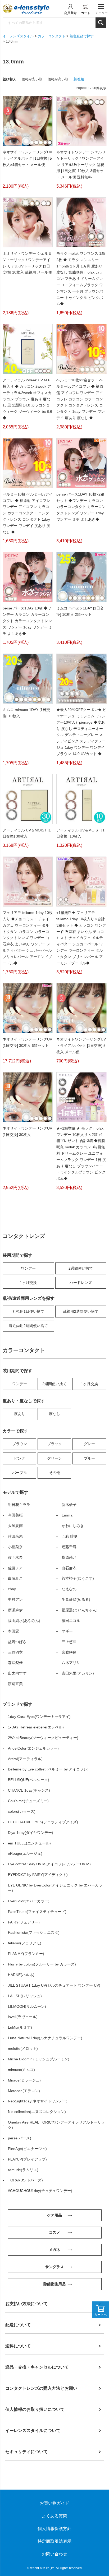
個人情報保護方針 (54, 2529)
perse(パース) (20, 2138)
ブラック (54, 1444)
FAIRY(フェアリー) (24, 1922)
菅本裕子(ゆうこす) (78, 1578)
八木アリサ (71, 1663)
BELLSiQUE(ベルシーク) (29, 1780)
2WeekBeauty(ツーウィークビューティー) (43, 1738)
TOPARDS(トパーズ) (25, 2180)
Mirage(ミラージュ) (24, 2080)
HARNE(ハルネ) (21, 1975)
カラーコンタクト (52, 36)
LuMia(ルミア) (20, 2027)
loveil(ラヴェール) (23, 2017)
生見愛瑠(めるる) (76, 1599)
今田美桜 (15, 1515)
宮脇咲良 (69, 1652)
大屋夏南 (15, 1526)
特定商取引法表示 (54, 2541)
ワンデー (28, 1268)
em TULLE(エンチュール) (29, 1843)
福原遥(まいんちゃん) (80, 1610)
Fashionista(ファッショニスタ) (34, 1932)
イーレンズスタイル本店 (32, 9)
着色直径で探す (82, 36)
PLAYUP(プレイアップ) (27, 2159)
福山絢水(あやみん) (24, 1621)
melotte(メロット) (23, 2048)
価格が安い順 (32, 79)
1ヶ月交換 (28, 1283)
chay (12, 1589)
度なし (54, 1414)
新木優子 (69, 1505)
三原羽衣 (15, 1652)
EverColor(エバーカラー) (29, 1901)
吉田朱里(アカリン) (78, 1673)
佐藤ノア (15, 1568)
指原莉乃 (69, 1557)
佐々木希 (15, 1557)
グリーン (54, 1458)
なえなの (69, 1589)
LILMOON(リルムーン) (27, 2006)
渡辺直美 (15, 1684)
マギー (67, 1631)
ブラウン (20, 1444)
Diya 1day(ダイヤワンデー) (31, 1833)
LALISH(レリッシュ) (25, 1996)
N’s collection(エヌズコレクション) (37, 2112)
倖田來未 (15, 1536)
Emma (67, 1515)
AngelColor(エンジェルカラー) (33, 1748)
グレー (89, 1444)
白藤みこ (15, 1578)
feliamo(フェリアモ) (25, 1943)
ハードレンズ (81, 1283)
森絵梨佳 (15, 1663)
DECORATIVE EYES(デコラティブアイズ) (43, 1822)
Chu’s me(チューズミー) (28, 1801)
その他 (54, 1473)
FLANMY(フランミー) (26, 1954)
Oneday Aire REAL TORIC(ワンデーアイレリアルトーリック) (56, 2125)
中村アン (15, 1599)
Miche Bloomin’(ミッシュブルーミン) (39, 2059)
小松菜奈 (15, 1547)
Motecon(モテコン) (24, 2091)
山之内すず (17, 1673)
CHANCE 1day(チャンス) (29, 1790)
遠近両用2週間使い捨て (28, 1326)
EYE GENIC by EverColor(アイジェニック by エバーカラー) (55, 1888)
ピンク (20, 1458)
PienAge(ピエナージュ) (27, 2149)
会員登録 (70, 13)
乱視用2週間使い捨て (81, 1311)
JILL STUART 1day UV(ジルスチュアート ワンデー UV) (54, 1985)
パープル (20, 1473)
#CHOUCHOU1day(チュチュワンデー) (40, 2191)
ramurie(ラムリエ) (23, 2170)
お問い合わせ (54, 2554)
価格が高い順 (58, 79)
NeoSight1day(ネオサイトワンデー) (38, 2101)
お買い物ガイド (54, 2503)
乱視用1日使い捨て (28, 1311)
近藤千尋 (69, 1547)
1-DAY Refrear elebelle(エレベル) (36, 1727)
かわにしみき (73, 1526)
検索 (101, 23)
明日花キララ (19, 1505)
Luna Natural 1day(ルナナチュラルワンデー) (45, 2038)
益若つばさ (17, 1642)
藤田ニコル (71, 1621)
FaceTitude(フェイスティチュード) (37, 1912)
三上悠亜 (69, 1642)
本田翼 (13, 1631)
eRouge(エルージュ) (25, 1853)
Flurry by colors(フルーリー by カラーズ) (42, 1964)
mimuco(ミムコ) (21, 2070)
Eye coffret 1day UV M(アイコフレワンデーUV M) (49, 1864)
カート (86, 13)
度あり (20, 1414)
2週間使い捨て (81, 1268)
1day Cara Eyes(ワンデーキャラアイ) (39, 1717)
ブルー (89, 1458)
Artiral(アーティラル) (25, 1759)
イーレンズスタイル (18, 36)
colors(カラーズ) (22, 1811)
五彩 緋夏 (70, 1536)
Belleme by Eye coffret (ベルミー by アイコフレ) (48, 1769)
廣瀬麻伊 (15, 1610)
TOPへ (97, 2564)
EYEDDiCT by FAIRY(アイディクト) (38, 1875)
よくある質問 (54, 2516)
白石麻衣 (69, 1568)
